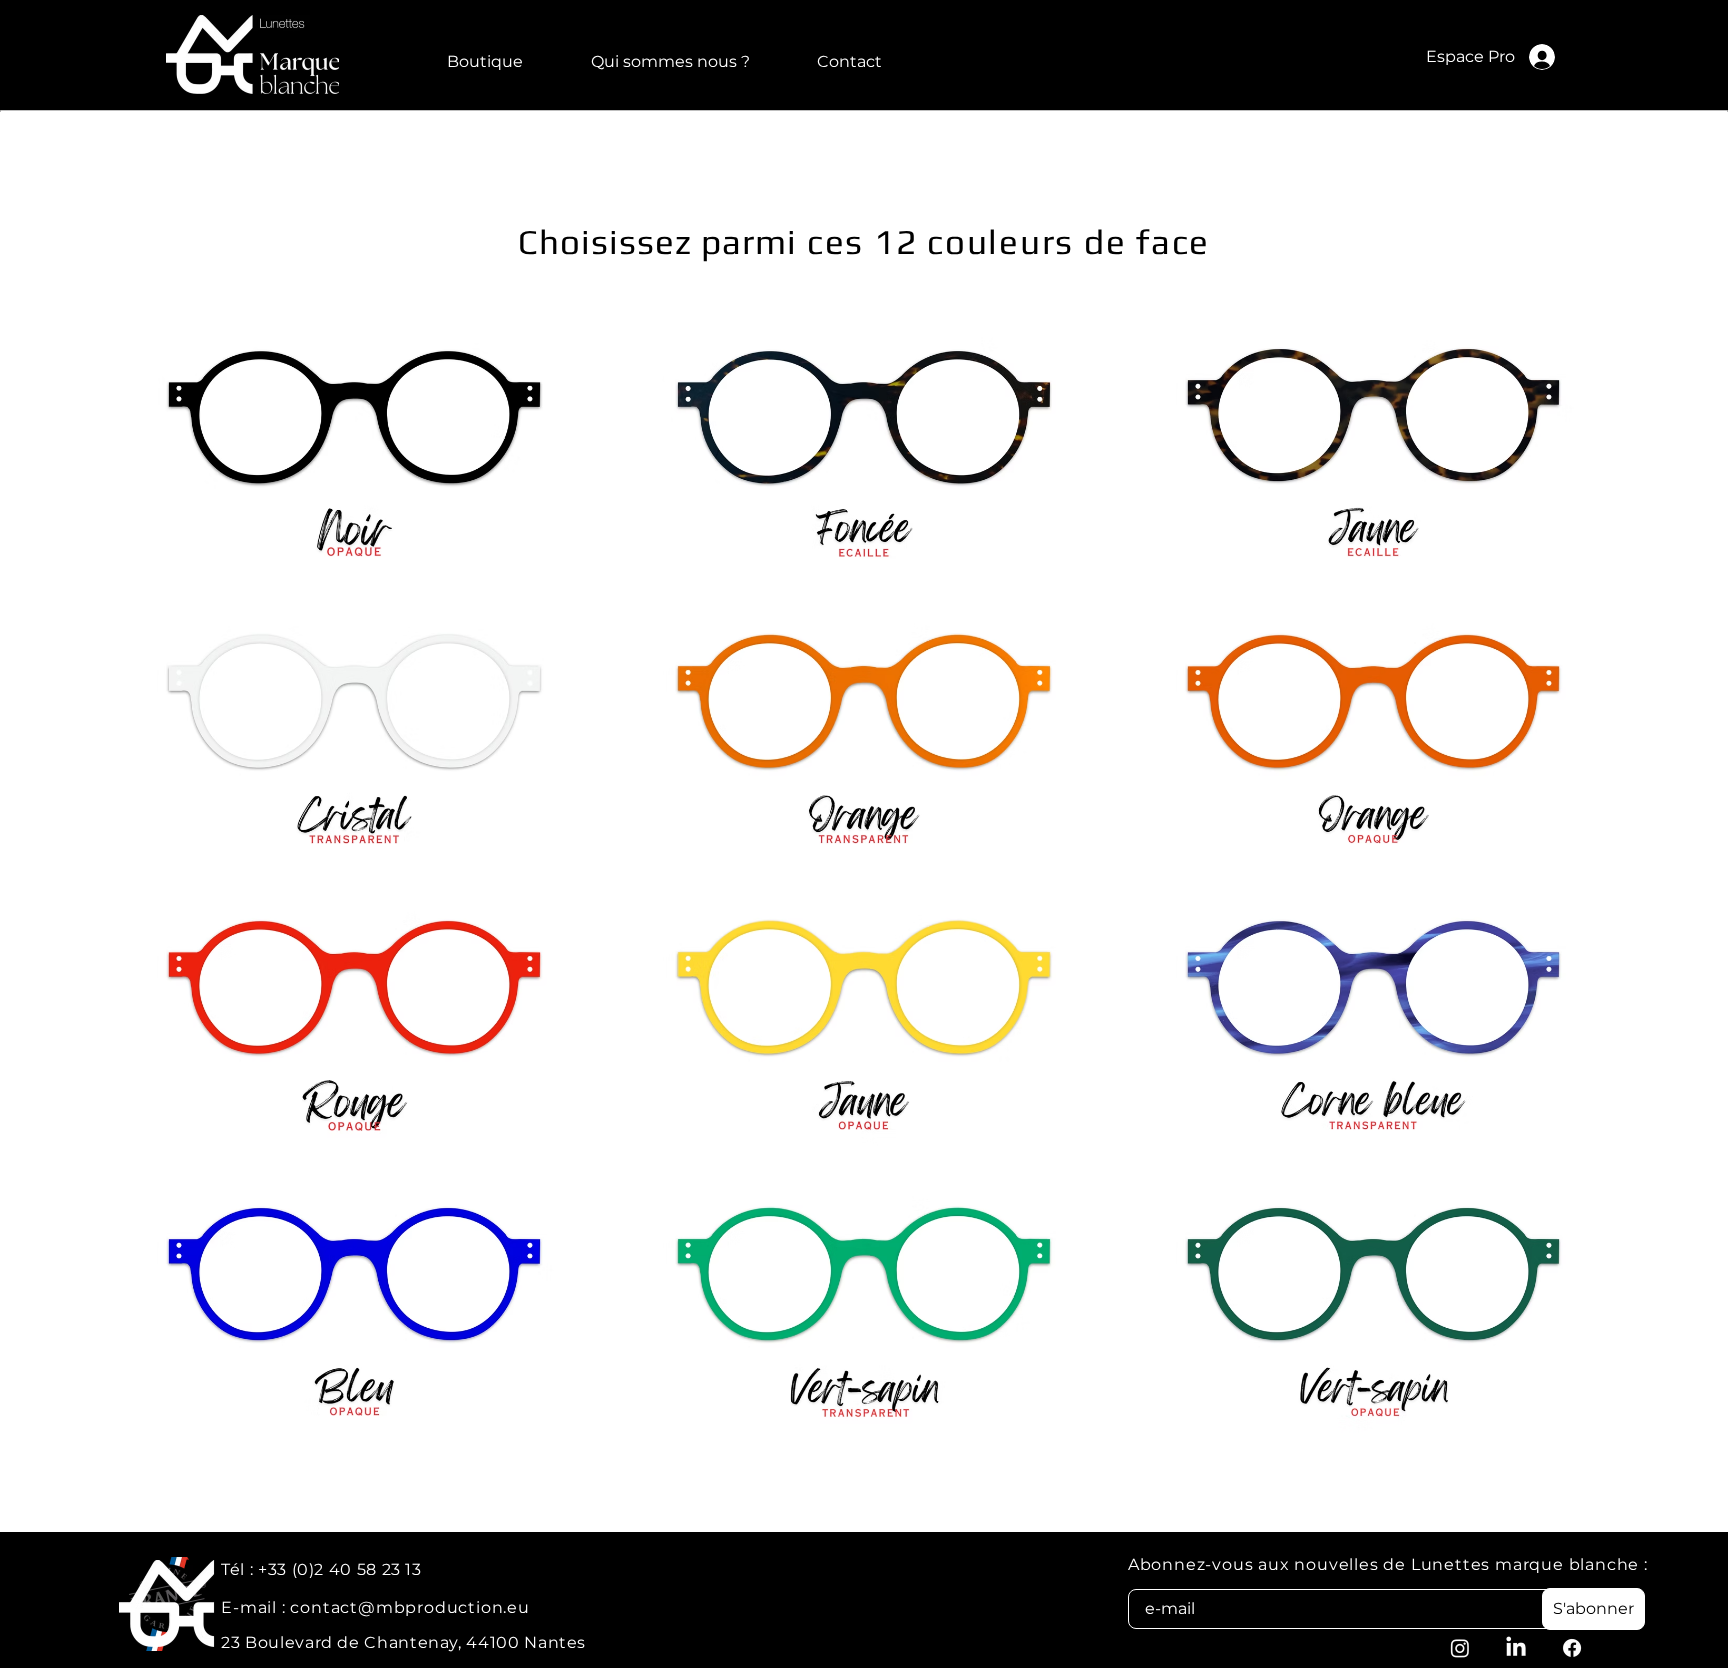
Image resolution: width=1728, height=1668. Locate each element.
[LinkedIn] (1516, 1648)
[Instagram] (1460, 1648)
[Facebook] (1572, 1648)
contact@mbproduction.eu (409, 1607)
